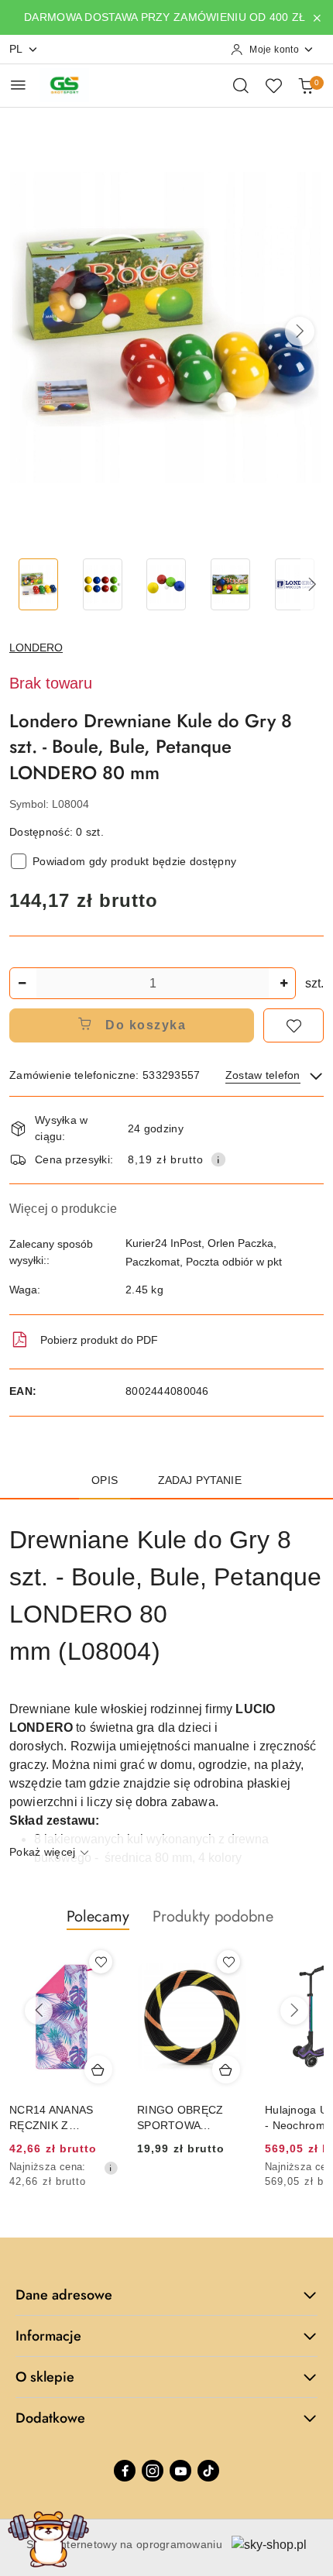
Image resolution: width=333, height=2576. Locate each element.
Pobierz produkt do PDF (99, 1340)
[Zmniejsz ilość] (22, 983)
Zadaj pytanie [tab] (200, 1480)
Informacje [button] (48, 2336)
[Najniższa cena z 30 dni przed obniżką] (111, 2168)
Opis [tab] (105, 1480)
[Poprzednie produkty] (39, 2011)
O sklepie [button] (45, 2377)
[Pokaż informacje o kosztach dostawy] (218, 1159)
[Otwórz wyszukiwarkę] (241, 85)
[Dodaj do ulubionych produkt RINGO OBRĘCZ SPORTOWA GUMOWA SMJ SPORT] (228, 1962)
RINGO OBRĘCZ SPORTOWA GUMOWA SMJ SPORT (180, 2118)
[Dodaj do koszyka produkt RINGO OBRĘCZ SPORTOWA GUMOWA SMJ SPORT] (226, 2069)
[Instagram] (153, 2471)
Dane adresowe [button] (64, 2295)
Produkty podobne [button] (213, 1917)
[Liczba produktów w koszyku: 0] (306, 85)
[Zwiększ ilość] (283, 983)
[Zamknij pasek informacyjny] (317, 18)
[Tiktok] (208, 2471)
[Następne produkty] (294, 2011)
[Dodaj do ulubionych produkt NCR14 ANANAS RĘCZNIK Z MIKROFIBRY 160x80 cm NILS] (101, 1962)
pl (16, 49)
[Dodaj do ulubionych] (294, 1025)
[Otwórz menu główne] (18, 85)
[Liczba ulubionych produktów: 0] (273, 85)
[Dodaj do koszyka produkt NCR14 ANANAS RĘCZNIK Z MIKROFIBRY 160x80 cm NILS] (98, 2069)
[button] (300, 331)
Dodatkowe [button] (50, 2418)
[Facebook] (125, 2471)
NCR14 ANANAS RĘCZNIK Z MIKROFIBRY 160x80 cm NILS (51, 2118)
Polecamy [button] (98, 1917)
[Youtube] (180, 2471)
